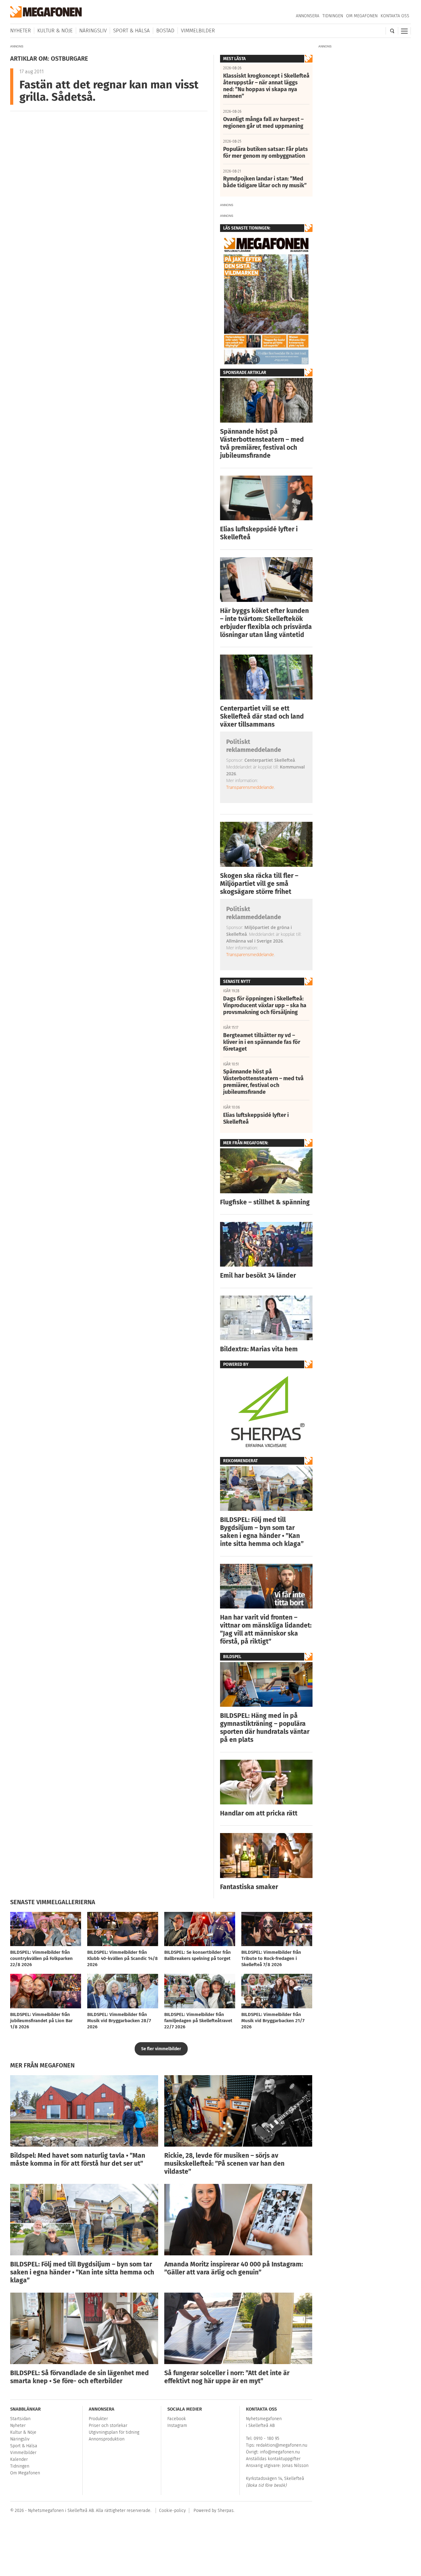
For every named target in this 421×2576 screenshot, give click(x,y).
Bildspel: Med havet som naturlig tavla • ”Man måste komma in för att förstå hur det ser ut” (78, 2160)
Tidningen (333, 16)
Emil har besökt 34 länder (258, 1276)
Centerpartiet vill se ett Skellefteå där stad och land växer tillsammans (262, 716)
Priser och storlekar (108, 2426)
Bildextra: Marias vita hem (259, 1349)
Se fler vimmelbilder (161, 2049)
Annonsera (308, 16)
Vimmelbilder (198, 31)
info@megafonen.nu (280, 2452)
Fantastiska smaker (249, 1887)
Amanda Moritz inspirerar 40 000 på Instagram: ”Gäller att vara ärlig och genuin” (234, 2268)
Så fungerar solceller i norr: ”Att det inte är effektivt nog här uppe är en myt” (227, 2377)
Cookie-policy (172, 2511)
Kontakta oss (395, 16)
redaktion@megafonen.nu (282, 2445)
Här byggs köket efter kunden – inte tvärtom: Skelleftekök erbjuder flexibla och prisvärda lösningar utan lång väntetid (266, 623)
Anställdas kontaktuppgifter (273, 2459)
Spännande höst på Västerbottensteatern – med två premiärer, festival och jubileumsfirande (262, 444)
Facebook (177, 2419)
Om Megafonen (362, 16)
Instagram (177, 2426)
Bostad (165, 31)
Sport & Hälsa (131, 31)
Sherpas (226, 2511)
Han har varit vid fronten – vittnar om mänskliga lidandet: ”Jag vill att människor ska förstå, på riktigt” (266, 1629)
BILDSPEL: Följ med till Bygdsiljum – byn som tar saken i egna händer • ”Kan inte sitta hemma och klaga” (262, 1532)
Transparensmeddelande (250, 787)
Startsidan (20, 2419)
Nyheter (20, 31)
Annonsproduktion (107, 2439)
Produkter (98, 2419)
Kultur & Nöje (55, 31)
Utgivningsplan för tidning (114, 2432)
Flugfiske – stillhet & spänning (265, 1202)
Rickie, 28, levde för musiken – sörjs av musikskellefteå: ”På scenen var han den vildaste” (224, 2164)
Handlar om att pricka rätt (259, 1813)
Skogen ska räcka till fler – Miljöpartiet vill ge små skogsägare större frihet (259, 884)
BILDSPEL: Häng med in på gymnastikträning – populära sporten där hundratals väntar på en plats (265, 1728)
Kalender (19, 2459)
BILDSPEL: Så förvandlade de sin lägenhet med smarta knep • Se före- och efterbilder (80, 2377)
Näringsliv (93, 31)
